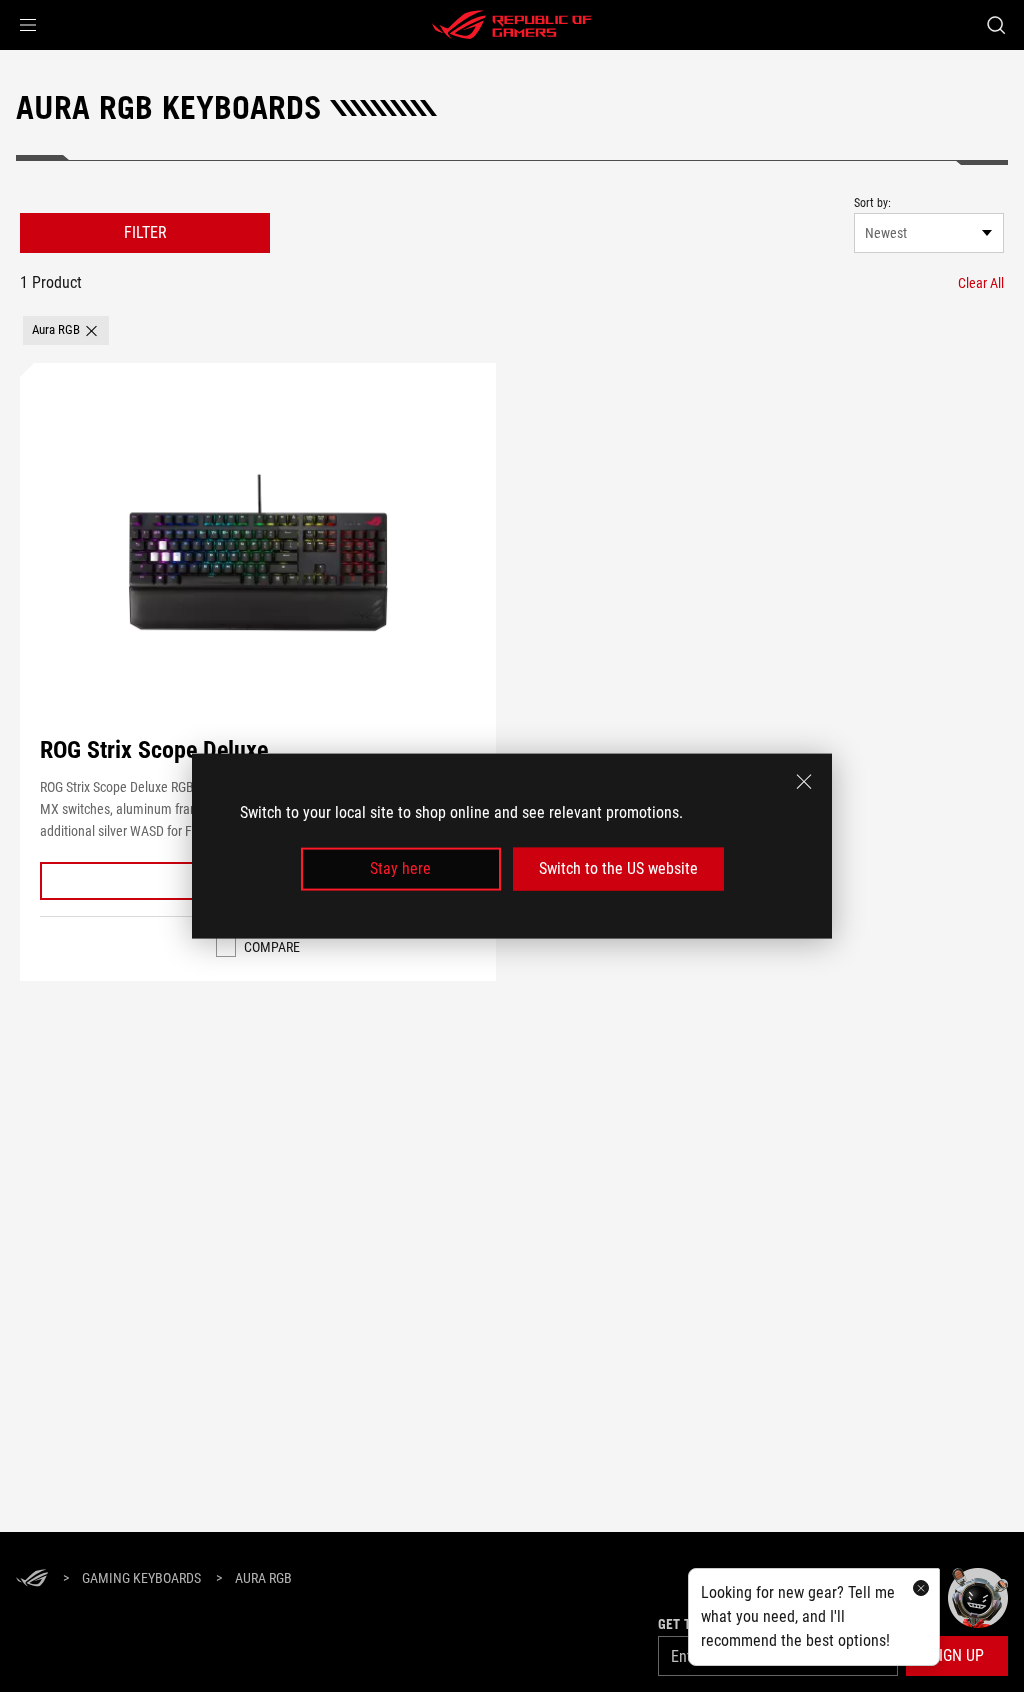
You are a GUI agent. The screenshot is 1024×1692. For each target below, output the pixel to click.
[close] (804, 782)
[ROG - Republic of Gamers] (512, 25)
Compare (272, 947)
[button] (28, 25)
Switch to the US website (618, 868)
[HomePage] (32, 1579)
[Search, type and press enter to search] (996, 25)
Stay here (400, 868)
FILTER (145, 232)
